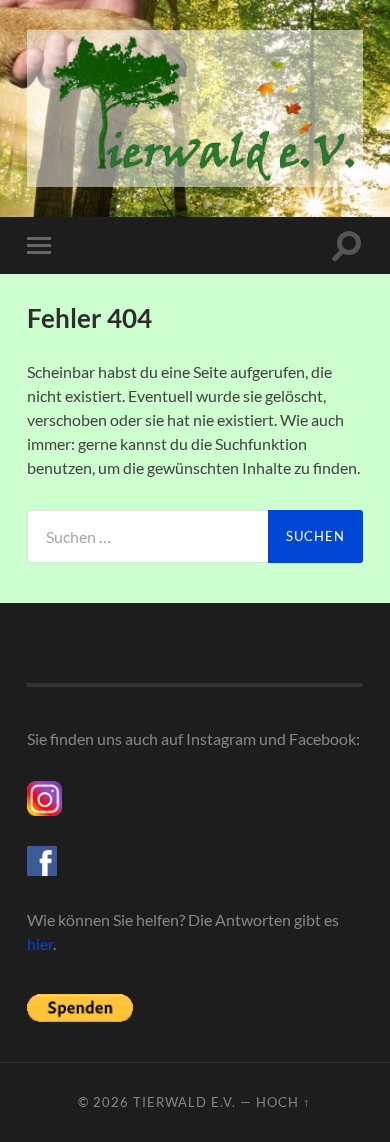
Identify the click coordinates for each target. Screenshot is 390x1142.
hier (40, 943)
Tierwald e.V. (184, 1102)
